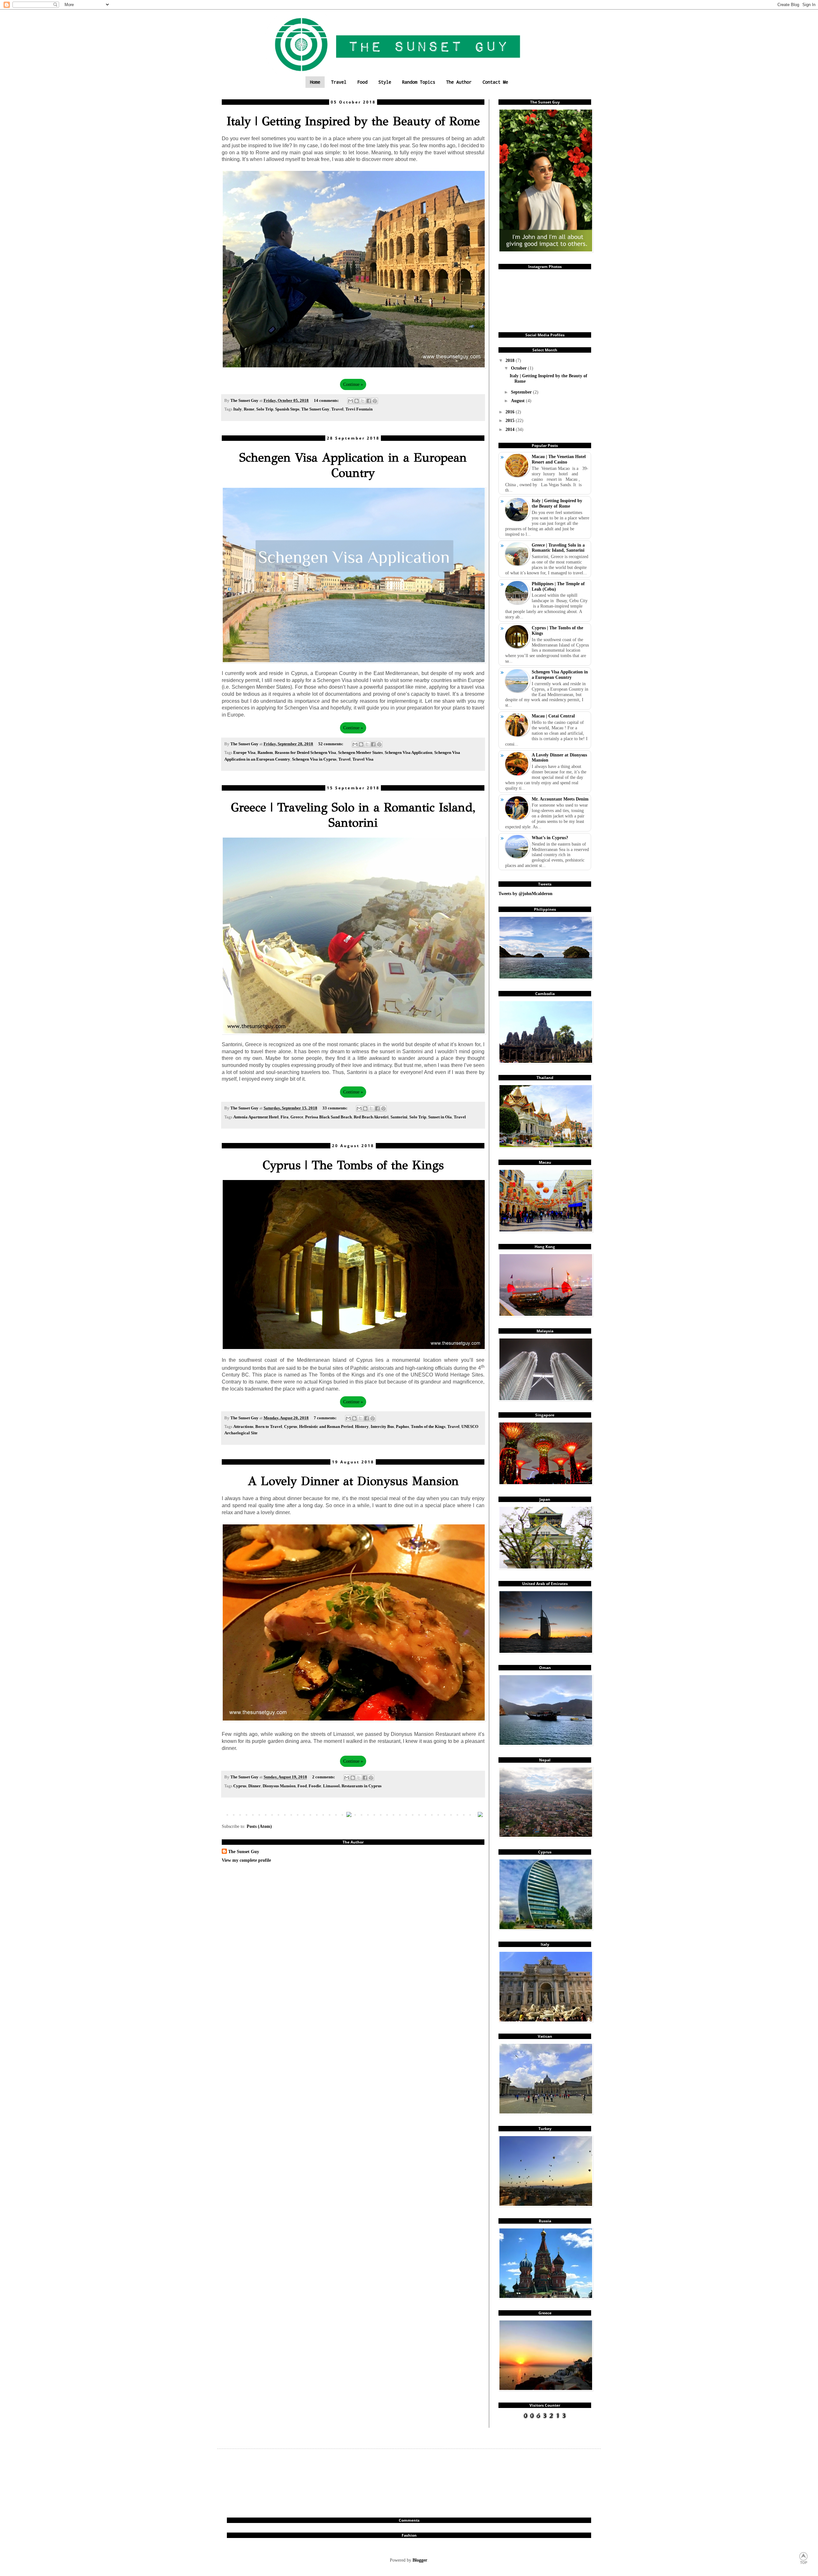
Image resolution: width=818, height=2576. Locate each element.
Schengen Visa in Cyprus (314, 759)
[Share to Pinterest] (375, 401)
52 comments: (331, 744)
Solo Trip (265, 409)
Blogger (420, 2560)
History (362, 1427)
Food (362, 82)
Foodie (315, 1786)
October (519, 368)
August (518, 401)
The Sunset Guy (315, 409)
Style (385, 82)
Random (265, 753)
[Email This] (351, 401)
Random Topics (419, 82)
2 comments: (324, 1777)
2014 (511, 429)
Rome (249, 409)
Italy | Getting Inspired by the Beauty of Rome (353, 121)
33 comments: (335, 1108)
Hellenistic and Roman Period (326, 1427)
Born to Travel (269, 1427)
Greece (297, 1117)
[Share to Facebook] (369, 401)
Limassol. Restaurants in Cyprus (352, 1786)
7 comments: (326, 1418)
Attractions (243, 1427)
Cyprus (291, 1427)
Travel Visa (363, 759)
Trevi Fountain (359, 409)
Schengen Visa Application (409, 753)
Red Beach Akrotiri (371, 1117)
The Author (459, 82)
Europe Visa (244, 753)
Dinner (255, 1786)
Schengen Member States (360, 753)
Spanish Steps (287, 409)
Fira (285, 1117)
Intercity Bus (382, 1427)
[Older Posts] (480, 1815)
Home (315, 82)
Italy (238, 409)
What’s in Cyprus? (550, 838)
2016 (511, 412)
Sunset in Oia (440, 1117)
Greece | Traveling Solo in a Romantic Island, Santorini (353, 815)
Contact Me (495, 82)
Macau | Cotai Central (553, 716)
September (522, 392)
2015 (511, 420)
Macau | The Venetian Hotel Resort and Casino (559, 459)
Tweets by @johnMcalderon (525, 893)
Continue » (353, 384)
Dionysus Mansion (279, 1786)
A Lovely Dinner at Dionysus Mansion (353, 1481)
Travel (339, 82)
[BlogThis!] (357, 401)
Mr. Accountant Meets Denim (560, 799)
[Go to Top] (804, 2563)
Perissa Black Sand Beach (328, 1117)
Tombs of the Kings (428, 1427)
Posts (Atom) (259, 1826)
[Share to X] (363, 401)
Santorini (399, 1117)
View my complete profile (246, 1860)
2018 (511, 360)
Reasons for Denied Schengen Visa (305, 753)
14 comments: (327, 401)
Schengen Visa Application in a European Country (353, 465)
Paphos (402, 1427)
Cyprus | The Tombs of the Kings (353, 1165)
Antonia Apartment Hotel (256, 1117)
